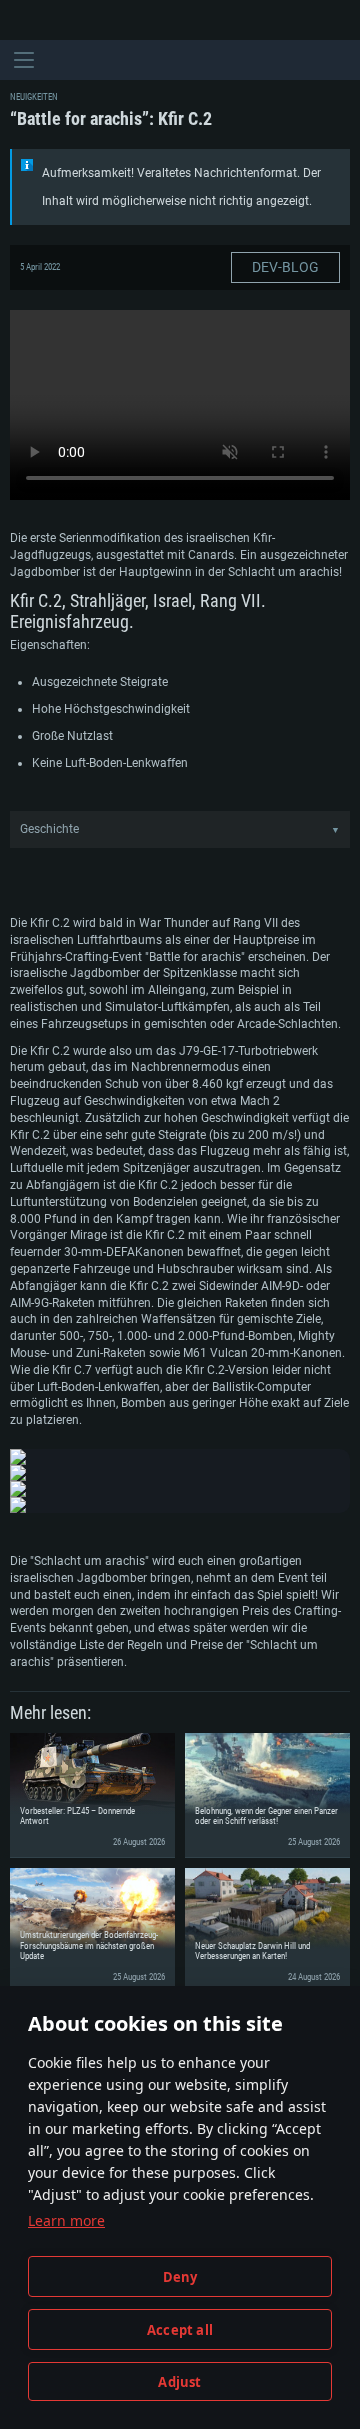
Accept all (180, 2330)
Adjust (179, 2382)
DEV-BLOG (285, 267)
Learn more (66, 2220)
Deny (180, 2277)
